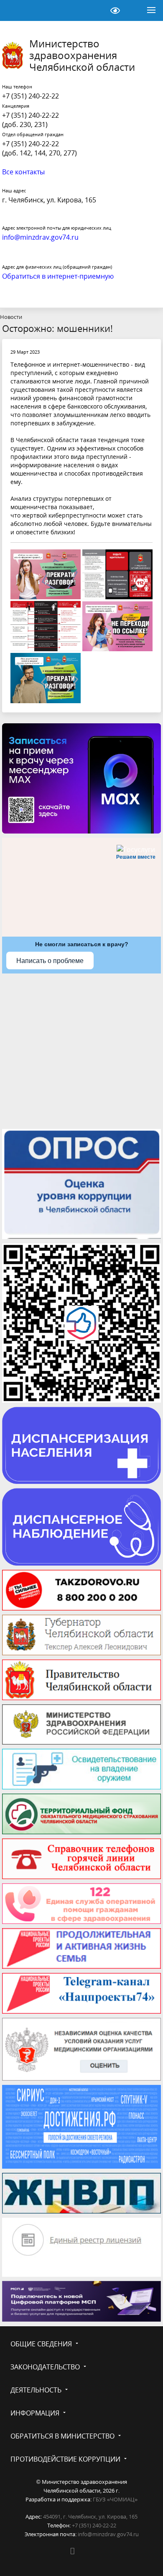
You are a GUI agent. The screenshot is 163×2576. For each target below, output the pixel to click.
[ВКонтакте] (72, 2551)
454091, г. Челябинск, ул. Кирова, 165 (90, 2516)
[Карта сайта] (94, 10)
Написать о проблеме (50, 961)
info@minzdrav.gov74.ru (108, 2534)
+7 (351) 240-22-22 (31, 96)
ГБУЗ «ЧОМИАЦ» (115, 2499)
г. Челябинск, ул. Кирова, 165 (49, 200)
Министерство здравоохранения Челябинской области (82, 55)
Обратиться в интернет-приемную (58, 276)
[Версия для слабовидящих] (115, 10)
